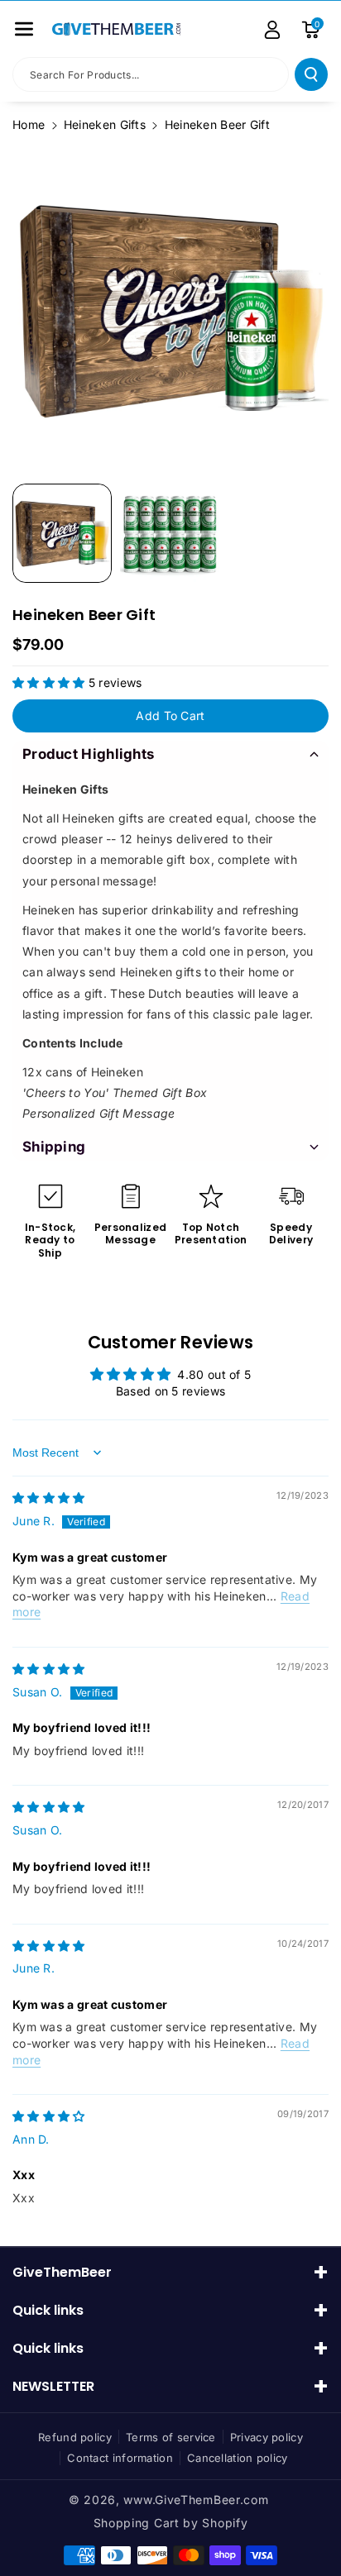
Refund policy (75, 2437)
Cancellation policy (238, 2458)
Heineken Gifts (105, 124)
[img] (49, 1498)
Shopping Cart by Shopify (171, 2523)
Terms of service (171, 2437)
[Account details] (272, 30)
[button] (24, 29)
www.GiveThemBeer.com (196, 2500)
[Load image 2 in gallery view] (170, 533)
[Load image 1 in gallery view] (62, 533)
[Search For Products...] (311, 74)
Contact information (120, 2458)
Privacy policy (267, 2437)
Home (29, 124)
